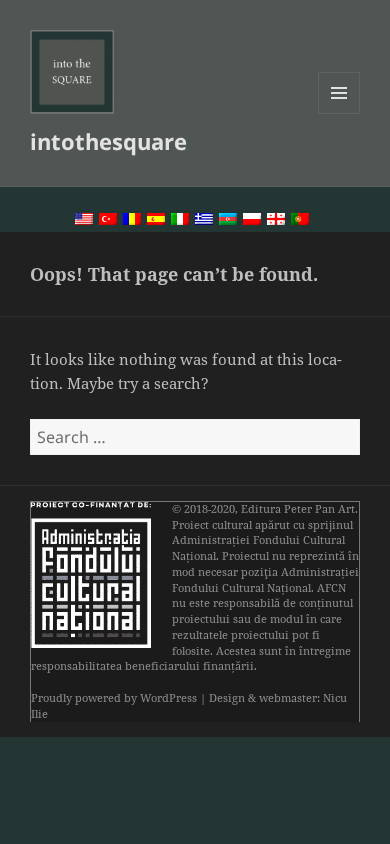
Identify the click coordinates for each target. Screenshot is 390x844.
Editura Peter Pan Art (298, 509)
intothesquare (108, 141)
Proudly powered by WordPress (114, 698)
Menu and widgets (339, 113)
